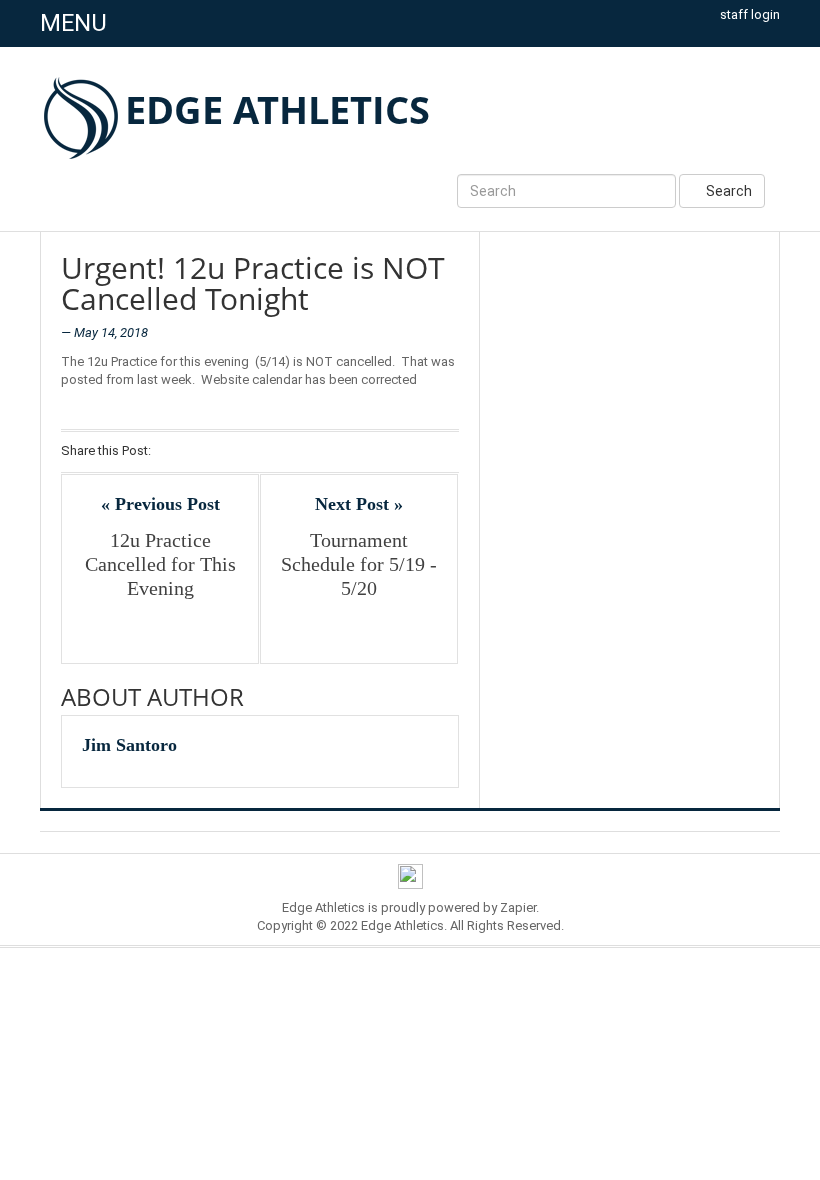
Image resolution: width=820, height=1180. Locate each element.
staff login (750, 14)
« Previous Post (160, 504)
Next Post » (359, 504)
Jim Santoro (129, 745)
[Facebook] (171, 452)
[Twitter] (197, 452)
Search (727, 191)
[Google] (223, 452)
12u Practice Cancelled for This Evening (160, 564)
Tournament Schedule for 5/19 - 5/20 (359, 564)
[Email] (275, 452)
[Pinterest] (249, 452)
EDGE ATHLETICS (277, 109)
